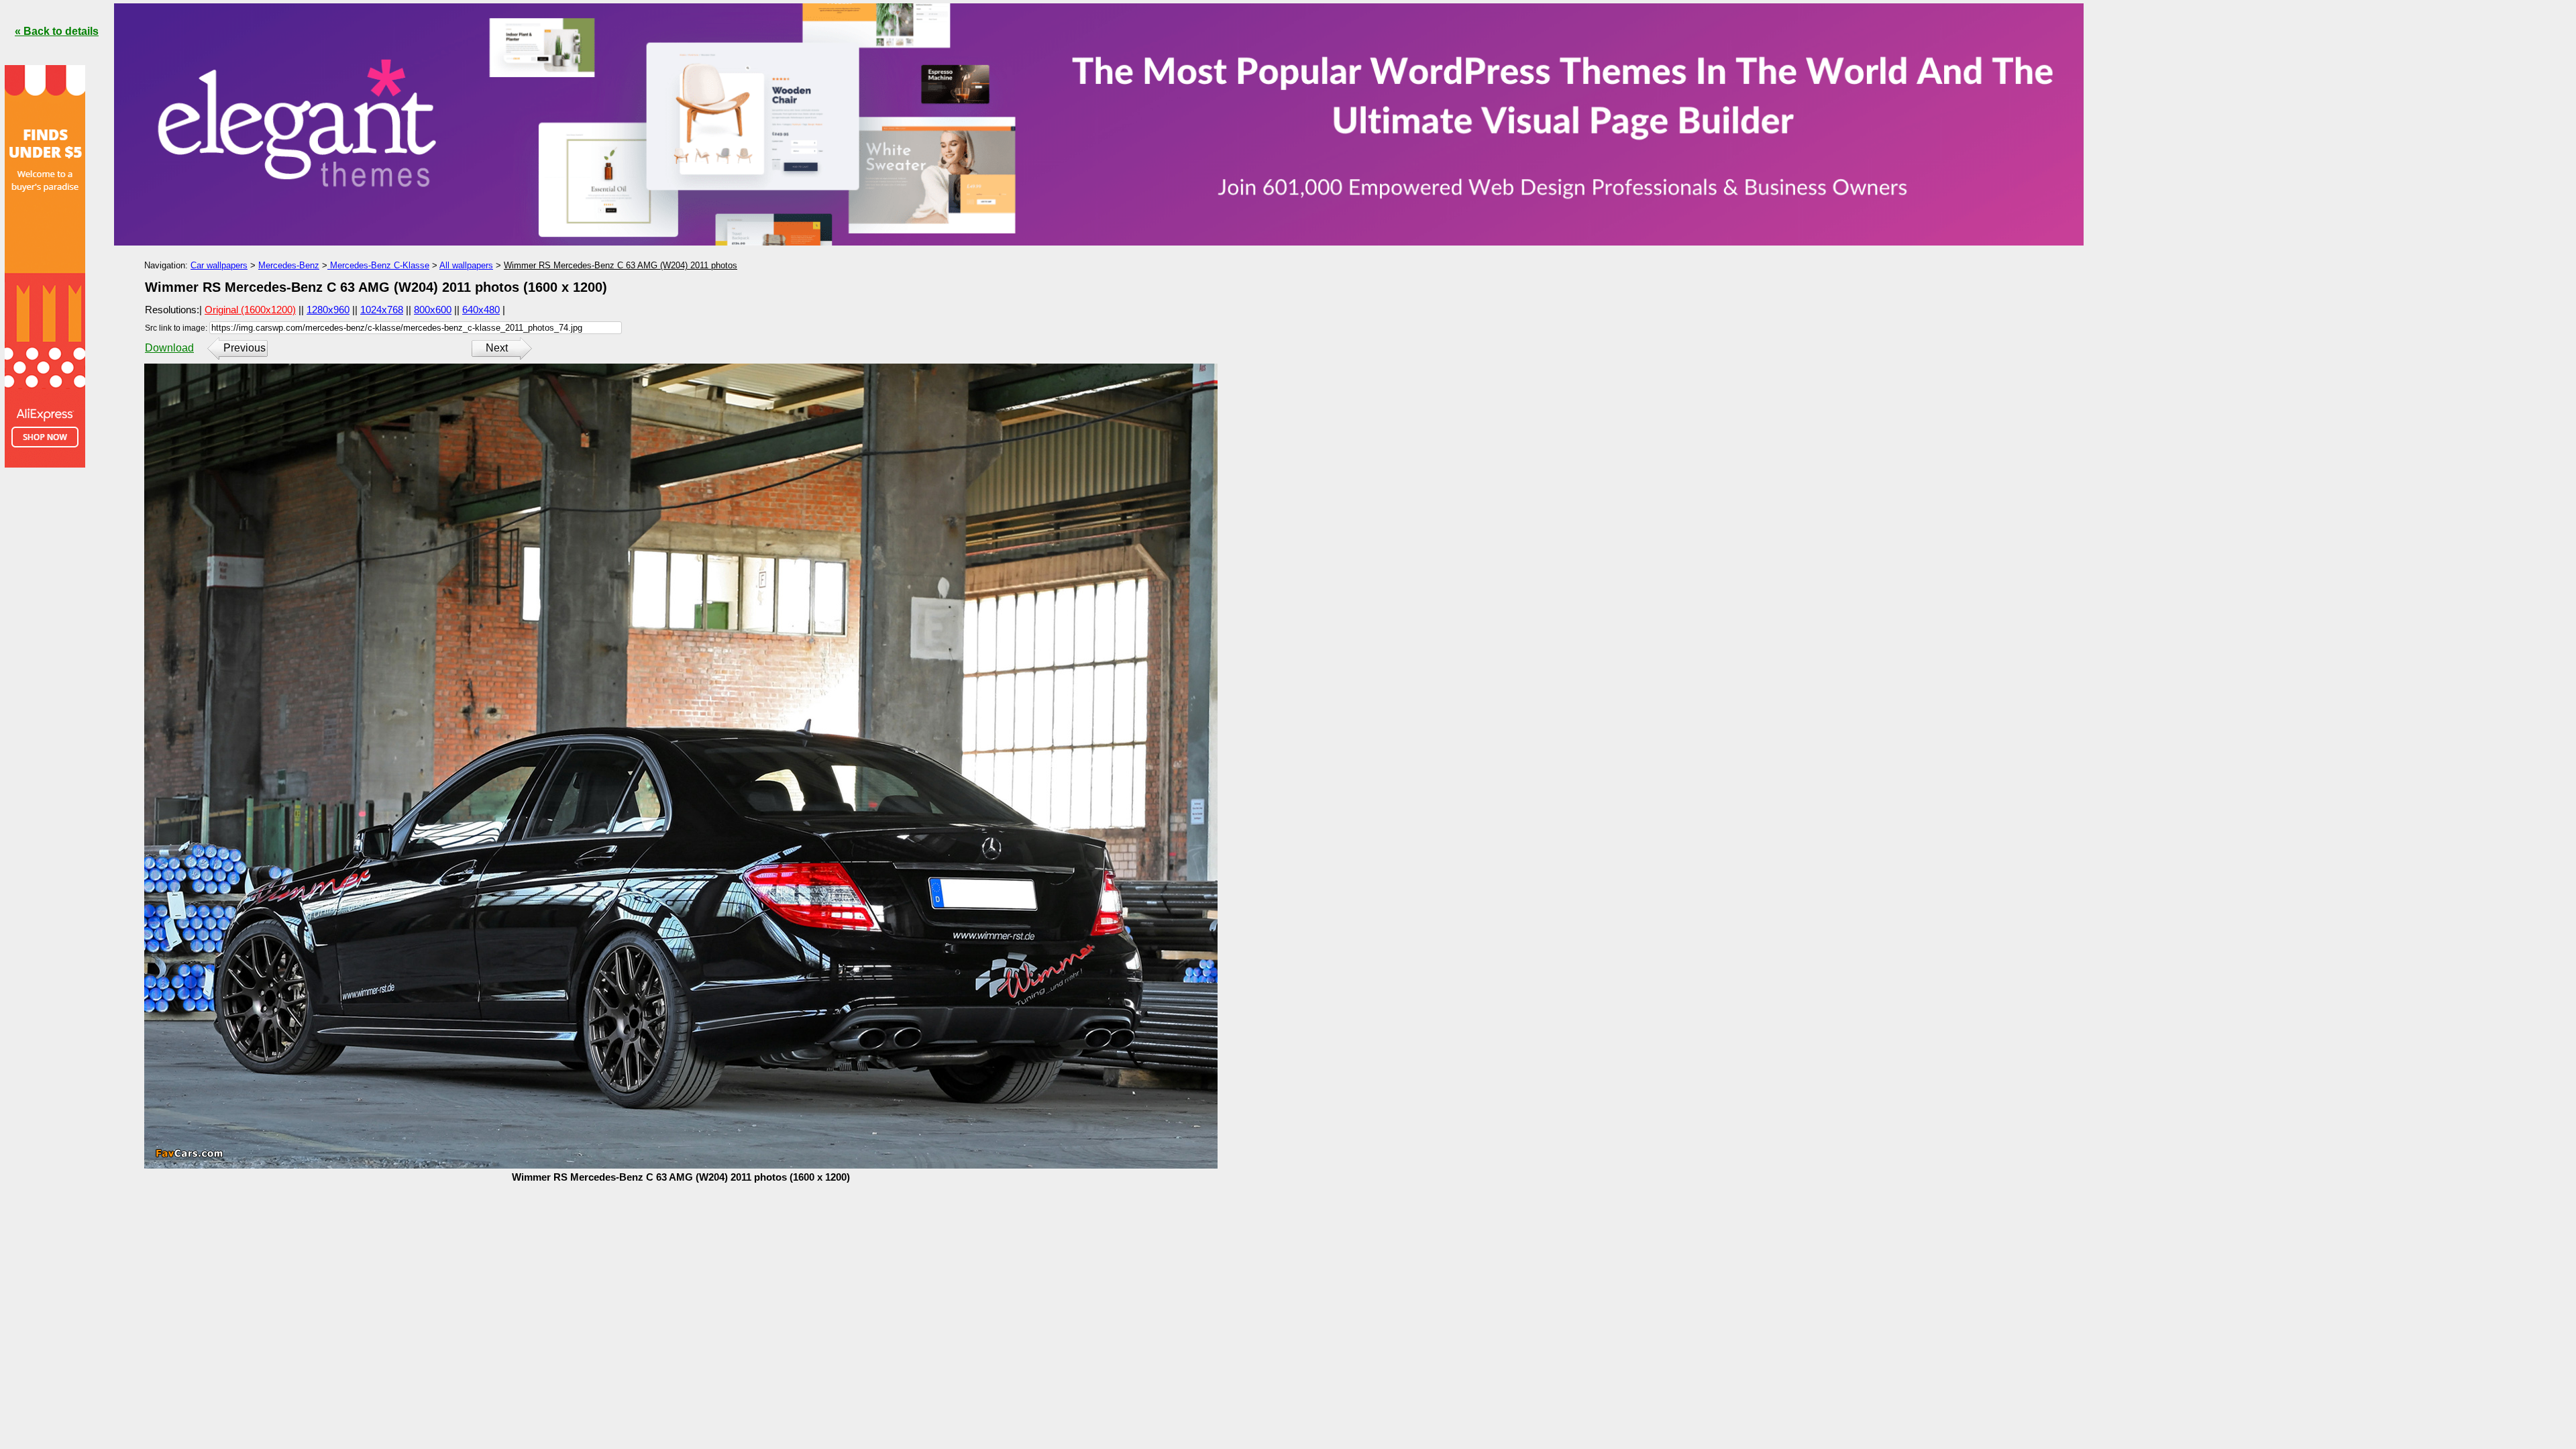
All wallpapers (466, 265)
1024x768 (382, 310)
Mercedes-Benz (289, 265)
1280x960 (328, 310)
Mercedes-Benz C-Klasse (378, 265)
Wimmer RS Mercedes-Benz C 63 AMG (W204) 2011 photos (621, 265)
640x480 (481, 310)
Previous (245, 348)
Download (169, 348)
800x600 (433, 310)
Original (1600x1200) (250, 310)
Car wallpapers (219, 265)
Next (497, 348)
